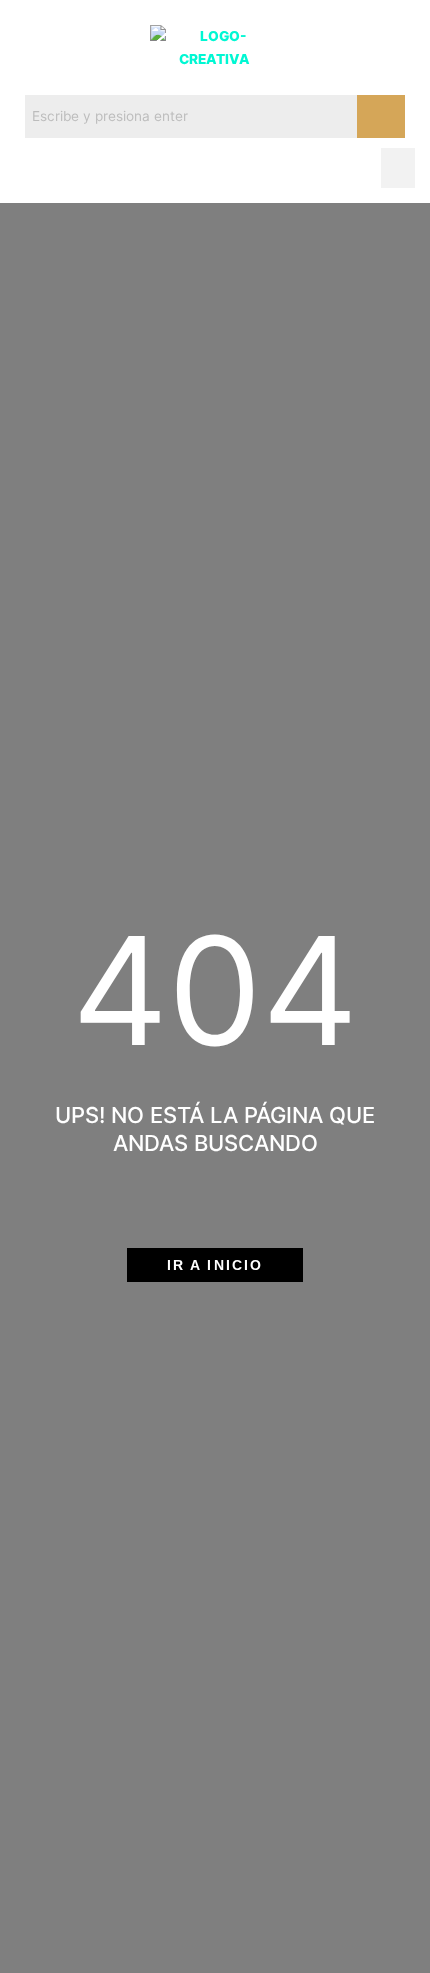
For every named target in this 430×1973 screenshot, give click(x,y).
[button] (398, 168)
